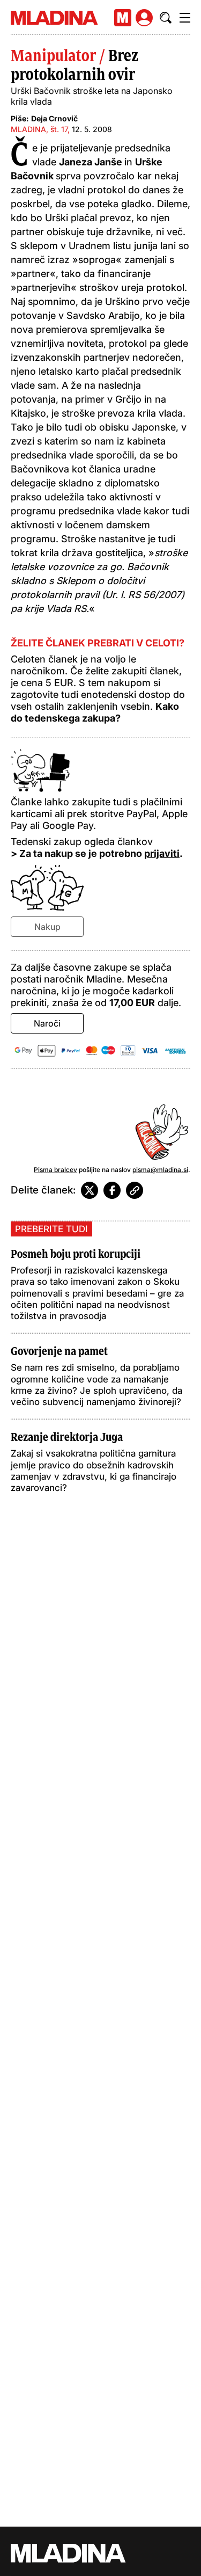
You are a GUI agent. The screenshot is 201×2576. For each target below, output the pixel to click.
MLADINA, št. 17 (39, 129)
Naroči (47, 1023)
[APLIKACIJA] (123, 18)
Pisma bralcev (55, 1170)
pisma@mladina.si (160, 1170)
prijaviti (162, 853)
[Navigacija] (185, 18)
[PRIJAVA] (144, 18)
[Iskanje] (166, 18)
